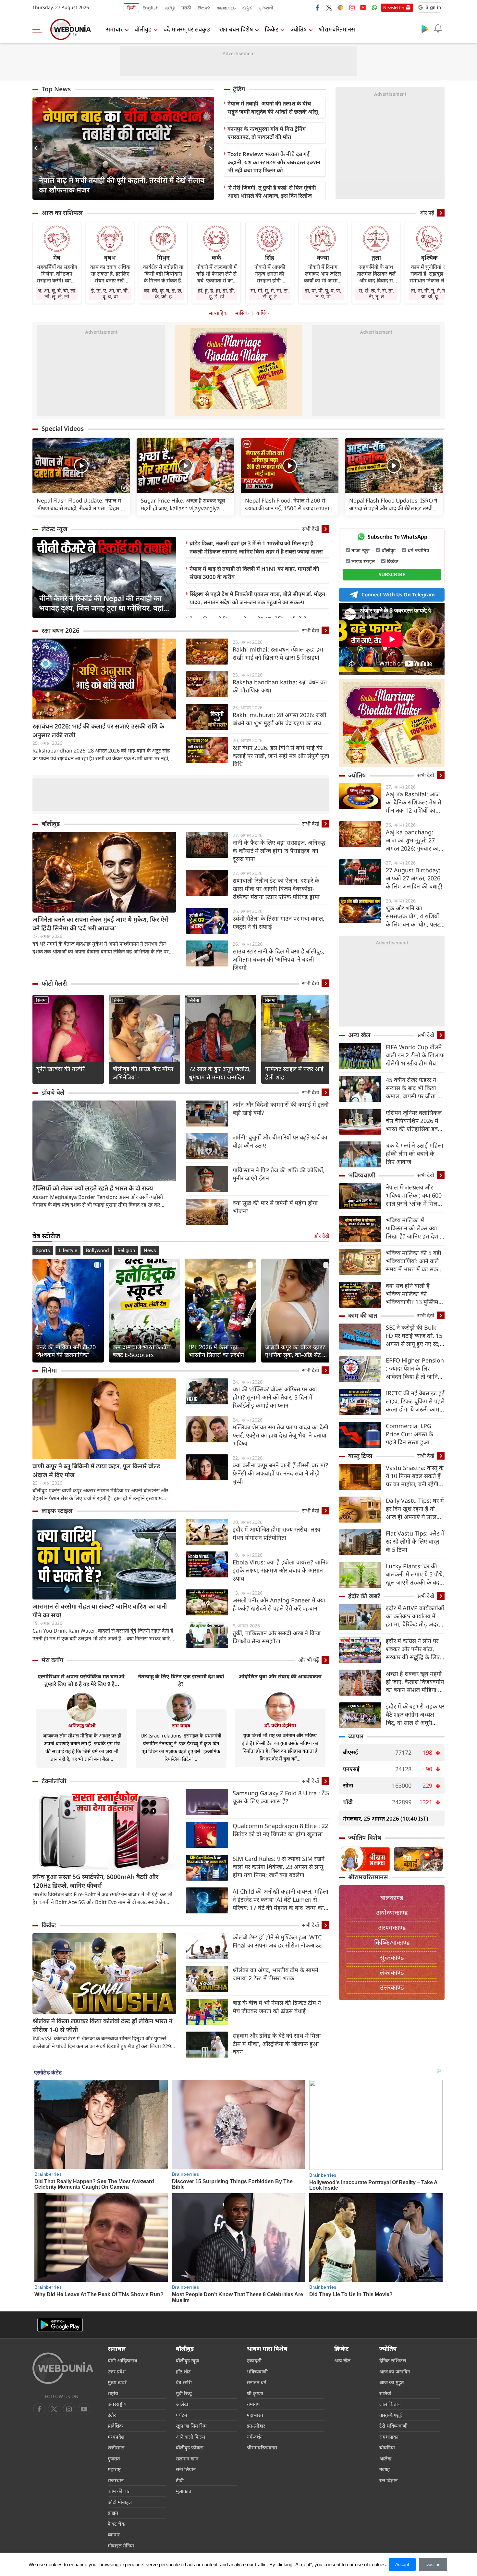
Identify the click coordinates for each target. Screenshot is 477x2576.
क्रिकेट (272, 29)
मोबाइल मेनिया (121, 2545)
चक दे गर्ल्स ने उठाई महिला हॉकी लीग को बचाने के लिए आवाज (415, 1153)
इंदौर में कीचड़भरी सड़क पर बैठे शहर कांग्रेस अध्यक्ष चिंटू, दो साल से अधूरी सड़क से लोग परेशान (415, 1715)
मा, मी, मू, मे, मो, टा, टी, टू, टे (270, 293)
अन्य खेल (359, 1035)
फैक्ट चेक (116, 2524)
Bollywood (97, 1251)
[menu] (39, 29)
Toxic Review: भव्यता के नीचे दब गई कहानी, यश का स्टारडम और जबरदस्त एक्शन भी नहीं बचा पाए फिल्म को (274, 162)
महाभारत (255, 2415)
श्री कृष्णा (255, 2393)
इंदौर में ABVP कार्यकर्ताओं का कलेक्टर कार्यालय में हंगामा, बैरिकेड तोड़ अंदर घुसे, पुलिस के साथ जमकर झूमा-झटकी (415, 1616)
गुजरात (114, 2458)
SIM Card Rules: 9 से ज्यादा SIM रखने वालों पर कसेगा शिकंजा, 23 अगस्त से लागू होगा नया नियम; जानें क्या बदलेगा (279, 1867)
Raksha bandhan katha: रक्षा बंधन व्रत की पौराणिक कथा (280, 686)
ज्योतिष (299, 29)
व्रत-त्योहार (256, 2426)
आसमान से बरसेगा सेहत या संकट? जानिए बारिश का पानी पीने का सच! (100, 1611)
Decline (433, 2564)
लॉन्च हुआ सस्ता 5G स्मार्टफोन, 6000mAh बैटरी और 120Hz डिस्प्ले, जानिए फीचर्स (95, 1881)
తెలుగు (204, 8)
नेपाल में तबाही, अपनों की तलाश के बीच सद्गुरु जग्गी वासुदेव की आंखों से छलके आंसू (273, 107)
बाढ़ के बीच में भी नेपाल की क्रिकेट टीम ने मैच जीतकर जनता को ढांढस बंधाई (277, 2007)
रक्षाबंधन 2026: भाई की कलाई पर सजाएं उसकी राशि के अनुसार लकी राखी (98, 731)
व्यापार (356, 1736)
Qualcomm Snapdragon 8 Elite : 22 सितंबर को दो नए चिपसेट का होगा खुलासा (280, 1830)
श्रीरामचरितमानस (337, 29)
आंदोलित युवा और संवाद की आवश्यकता (280, 1676)
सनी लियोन (186, 2469)
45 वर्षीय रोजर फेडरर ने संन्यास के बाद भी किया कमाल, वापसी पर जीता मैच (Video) (415, 1088)
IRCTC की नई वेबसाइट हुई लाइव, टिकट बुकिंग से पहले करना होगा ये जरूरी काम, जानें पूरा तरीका (415, 1401)
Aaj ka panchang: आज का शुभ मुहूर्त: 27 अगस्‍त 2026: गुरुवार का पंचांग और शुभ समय (412, 840)
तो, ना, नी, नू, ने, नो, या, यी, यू (429, 293)
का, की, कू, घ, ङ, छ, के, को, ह (163, 293)
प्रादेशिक (115, 2426)
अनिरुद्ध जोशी (82, 1725)
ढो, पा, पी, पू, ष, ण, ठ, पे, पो (323, 293)
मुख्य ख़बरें (117, 2382)
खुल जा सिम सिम (191, 2426)
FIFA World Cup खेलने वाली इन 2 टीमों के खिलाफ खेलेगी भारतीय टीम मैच (415, 1055)
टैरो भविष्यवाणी (393, 2426)
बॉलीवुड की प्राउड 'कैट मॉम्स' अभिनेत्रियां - (144, 1073)
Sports (43, 1251)
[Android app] (60, 2325)
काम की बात (363, 1315)
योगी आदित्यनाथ (122, 2360)
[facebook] (318, 7)
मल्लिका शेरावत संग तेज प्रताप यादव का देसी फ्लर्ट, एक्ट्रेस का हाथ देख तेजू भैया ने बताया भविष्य (281, 1435)
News (150, 1251)
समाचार (114, 29)
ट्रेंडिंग (239, 89)
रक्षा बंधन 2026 (61, 630)
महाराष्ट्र (114, 2469)
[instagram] (352, 7)
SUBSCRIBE (392, 574)
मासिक (242, 313)
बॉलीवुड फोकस (190, 2447)
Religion (126, 1251)
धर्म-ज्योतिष (418, 550)
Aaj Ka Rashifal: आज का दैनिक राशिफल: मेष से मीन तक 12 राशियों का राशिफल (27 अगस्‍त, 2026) (414, 802)
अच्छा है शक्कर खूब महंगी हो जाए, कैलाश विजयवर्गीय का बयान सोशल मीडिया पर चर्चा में (415, 1682)
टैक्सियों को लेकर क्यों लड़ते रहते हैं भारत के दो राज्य (93, 1188)
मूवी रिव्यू (184, 2393)
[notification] (438, 29)
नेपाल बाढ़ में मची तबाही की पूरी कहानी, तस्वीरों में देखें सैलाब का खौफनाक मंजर (122, 185)
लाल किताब (390, 2404)
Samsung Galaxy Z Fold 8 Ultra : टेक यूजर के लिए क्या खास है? (281, 1797)
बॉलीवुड (143, 29)
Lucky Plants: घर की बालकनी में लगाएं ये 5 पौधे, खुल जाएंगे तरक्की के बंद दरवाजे (415, 1574)
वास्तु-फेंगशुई (391, 2415)
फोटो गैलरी (54, 983)
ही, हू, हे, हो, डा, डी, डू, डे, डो (216, 293)
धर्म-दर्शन (255, 2437)
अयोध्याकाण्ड (392, 1913)
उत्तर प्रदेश (117, 2371)
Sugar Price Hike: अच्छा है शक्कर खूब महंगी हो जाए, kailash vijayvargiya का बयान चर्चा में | (184, 504)
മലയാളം (226, 8)
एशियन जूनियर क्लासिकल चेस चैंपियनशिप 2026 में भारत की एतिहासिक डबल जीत (414, 1121)
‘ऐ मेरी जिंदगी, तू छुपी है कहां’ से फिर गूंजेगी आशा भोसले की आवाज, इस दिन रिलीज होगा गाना (272, 196)
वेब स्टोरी (184, 2382)
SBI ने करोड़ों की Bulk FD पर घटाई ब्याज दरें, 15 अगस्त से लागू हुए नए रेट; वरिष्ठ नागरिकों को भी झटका (414, 1336)
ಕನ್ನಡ (247, 8)
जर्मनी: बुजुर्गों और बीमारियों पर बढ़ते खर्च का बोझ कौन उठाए (280, 1141)
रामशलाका (389, 2437)
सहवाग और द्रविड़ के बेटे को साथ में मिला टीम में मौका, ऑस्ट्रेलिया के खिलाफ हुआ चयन (277, 2044)
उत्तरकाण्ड (392, 1987)
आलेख (182, 2404)
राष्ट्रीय (113, 2393)
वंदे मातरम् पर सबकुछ (187, 29)
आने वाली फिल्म (190, 2437)
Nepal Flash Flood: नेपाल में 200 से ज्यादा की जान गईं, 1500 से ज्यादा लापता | (289, 504)
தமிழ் (170, 8)
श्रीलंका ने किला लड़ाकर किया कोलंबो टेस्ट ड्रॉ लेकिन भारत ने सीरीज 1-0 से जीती (102, 2025)
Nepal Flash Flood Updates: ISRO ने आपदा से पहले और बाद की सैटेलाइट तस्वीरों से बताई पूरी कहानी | (393, 504)
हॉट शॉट (183, 2371)
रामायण (254, 2404)
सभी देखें (311, 529)
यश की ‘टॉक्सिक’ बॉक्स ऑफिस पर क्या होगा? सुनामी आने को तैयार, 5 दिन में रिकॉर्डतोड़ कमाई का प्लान (275, 1397)
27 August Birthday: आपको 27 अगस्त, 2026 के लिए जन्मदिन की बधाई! (414, 878)
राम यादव (181, 1725)
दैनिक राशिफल (393, 2360)
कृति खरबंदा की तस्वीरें (61, 1069)
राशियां (385, 2393)
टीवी (180, 2480)
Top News (56, 89)
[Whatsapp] (374, 7)
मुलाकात (184, 2491)
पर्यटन (181, 2415)
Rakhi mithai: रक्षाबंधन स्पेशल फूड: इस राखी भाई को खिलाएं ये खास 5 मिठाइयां (278, 653)
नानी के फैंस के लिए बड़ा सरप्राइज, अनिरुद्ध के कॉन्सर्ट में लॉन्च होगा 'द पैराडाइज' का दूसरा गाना (279, 851)
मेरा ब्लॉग (52, 1660)
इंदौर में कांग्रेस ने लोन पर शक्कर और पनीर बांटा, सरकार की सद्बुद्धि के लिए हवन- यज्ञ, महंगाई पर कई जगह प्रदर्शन (413, 1649)
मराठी (186, 8)
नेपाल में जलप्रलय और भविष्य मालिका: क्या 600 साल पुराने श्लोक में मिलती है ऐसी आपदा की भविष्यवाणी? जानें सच (414, 1195)
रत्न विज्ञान (388, 2480)
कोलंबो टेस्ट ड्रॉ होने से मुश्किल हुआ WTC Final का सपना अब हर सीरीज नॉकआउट (277, 1941)
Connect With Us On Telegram (398, 594)
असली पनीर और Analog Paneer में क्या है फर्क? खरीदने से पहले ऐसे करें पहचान (279, 1604)
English (151, 8)
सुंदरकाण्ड (392, 1957)
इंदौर (112, 2415)
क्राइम (113, 2513)
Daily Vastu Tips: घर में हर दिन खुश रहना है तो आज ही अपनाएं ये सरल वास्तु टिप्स (415, 1509)
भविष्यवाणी (362, 1175)
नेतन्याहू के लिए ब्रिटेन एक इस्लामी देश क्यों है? (181, 1680)
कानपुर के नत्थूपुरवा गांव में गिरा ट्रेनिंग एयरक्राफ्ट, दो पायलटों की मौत (267, 133)
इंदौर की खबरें (364, 1596)
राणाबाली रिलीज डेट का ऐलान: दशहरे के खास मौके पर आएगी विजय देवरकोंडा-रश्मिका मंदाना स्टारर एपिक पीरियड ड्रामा (276, 889)
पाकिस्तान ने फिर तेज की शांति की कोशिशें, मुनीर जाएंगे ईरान (279, 1174)
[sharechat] (340, 7)
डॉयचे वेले (53, 1092)
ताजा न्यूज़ (361, 550)
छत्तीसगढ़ (116, 2447)
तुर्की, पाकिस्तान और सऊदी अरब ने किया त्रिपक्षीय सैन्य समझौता (277, 1637)
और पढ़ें (427, 213)
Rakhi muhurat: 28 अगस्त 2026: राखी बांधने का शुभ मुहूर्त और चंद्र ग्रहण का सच (280, 719)
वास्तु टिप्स (360, 1456)
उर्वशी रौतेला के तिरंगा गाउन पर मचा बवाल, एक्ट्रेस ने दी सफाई (279, 922)
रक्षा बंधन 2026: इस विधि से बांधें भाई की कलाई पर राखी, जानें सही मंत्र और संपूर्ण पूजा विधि (281, 756)
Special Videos (63, 429)
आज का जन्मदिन (395, 2371)
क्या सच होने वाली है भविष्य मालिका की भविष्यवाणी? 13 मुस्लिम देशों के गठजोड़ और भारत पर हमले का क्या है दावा (413, 1294)
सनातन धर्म (257, 2382)
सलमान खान (187, 2458)
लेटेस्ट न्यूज (55, 529)
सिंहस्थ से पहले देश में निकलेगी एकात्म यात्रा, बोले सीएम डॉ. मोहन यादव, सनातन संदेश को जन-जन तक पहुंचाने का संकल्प (257, 598)
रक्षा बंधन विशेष (236, 29)
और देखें (321, 1236)
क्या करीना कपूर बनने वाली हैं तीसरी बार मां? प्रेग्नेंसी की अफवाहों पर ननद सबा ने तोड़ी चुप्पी (280, 1473)
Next (209, 148)
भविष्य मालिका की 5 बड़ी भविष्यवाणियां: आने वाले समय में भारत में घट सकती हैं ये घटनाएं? (414, 1261)
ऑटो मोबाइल (120, 2502)
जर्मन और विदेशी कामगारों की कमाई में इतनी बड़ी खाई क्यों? (281, 1108)
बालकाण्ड (392, 1898)
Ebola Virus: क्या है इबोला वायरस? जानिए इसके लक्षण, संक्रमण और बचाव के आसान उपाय (281, 1570)
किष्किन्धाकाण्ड (392, 1942)
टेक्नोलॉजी (54, 1781)
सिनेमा (41, 1000)
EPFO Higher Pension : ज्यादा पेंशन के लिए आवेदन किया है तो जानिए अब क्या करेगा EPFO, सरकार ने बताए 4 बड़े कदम (415, 1369)
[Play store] (425, 29)
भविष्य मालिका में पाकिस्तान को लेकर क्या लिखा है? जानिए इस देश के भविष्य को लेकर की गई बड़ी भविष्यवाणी (415, 1228)
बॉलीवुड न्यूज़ (187, 2360)
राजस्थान (116, 2480)
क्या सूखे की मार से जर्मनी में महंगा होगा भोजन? (275, 1207)
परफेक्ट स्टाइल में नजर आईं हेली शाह (294, 1073)
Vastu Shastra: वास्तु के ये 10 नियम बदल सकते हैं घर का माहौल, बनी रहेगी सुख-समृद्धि (415, 1476)
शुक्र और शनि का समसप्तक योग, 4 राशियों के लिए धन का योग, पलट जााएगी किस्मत (413, 916)
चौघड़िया (387, 2447)
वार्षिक (263, 313)
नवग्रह (385, 2469)
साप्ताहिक (218, 313)
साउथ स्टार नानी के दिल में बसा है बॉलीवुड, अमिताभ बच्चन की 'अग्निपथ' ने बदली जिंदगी (279, 959)
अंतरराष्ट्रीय (117, 2404)
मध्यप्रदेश (116, 2437)
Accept (402, 2564)
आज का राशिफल (62, 213)
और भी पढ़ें (309, 1660)
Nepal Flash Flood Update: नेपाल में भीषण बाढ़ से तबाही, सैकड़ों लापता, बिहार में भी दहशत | (80, 504)
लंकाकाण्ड (392, 1972)
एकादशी (254, 2360)
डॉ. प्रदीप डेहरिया (280, 1725)
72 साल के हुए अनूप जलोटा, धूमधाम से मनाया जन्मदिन (220, 1073)
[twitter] (329, 7)
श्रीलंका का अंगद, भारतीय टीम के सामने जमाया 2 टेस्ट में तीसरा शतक (275, 1974)
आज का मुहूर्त (392, 2382)
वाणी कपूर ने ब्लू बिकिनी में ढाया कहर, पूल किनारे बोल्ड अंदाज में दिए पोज (96, 1470)
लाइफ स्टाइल (57, 1511)
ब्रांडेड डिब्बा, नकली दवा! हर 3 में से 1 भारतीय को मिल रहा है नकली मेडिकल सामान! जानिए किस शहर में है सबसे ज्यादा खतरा (256, 547)
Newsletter (394, 7)
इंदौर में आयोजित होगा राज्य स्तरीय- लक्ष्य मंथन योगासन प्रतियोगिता (276, 1533)
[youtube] (363, 7)
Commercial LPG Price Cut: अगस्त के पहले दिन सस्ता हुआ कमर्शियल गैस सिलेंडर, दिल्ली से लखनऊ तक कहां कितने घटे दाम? (414, 1434)
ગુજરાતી (266, 8)
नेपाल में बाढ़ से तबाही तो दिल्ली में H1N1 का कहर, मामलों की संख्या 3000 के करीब (254, 573)
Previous (37, 148)
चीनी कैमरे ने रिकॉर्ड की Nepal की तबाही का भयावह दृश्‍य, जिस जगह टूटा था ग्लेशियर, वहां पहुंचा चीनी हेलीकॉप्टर (101, 603)
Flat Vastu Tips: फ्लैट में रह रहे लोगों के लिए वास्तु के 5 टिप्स (415, 1541)
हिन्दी (131, 8)
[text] (81, 466)
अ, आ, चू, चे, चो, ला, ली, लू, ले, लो (57, 293)
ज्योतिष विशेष (365, 1837)
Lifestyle (68, 1251)
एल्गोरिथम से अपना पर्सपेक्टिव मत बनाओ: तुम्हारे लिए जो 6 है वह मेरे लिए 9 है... (82, 1680)
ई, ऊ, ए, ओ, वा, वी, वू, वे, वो (110, 293)
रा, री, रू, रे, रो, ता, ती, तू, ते (376, 293)
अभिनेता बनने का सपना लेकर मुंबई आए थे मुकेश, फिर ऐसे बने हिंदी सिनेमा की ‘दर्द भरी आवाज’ (101, 924)
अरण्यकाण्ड (392, 1928)
